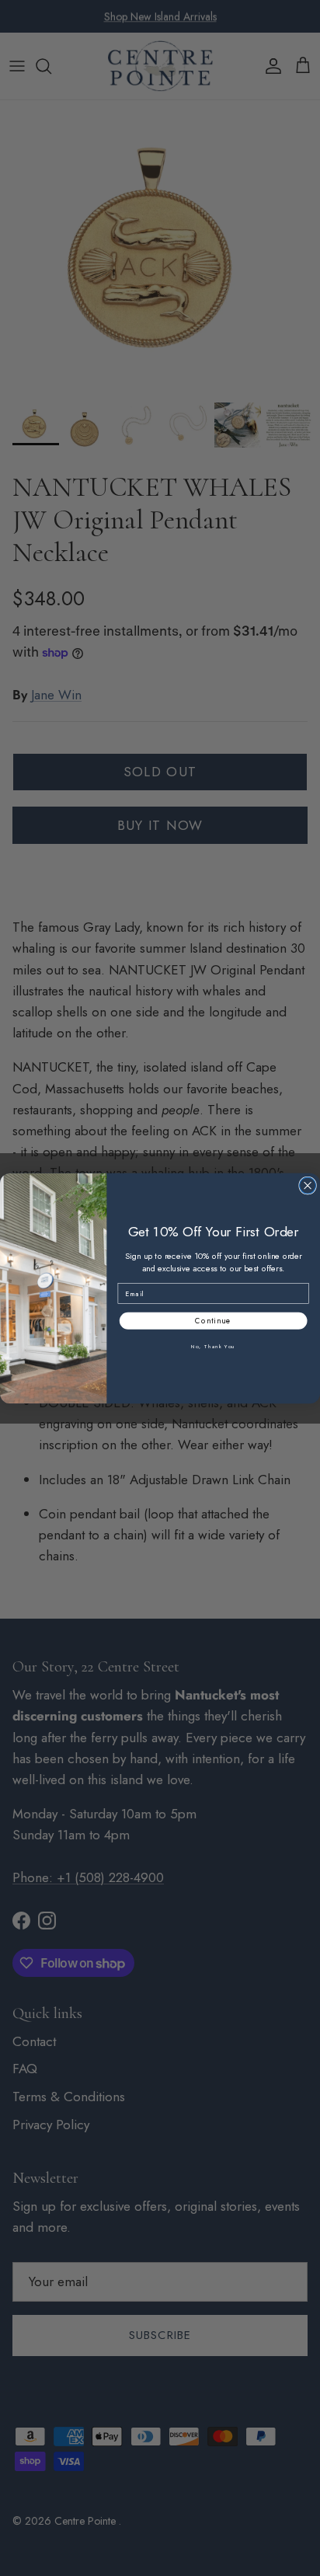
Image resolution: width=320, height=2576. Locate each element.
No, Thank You (213, 1346)
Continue (213, 1320)
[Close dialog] (308, 1185)
